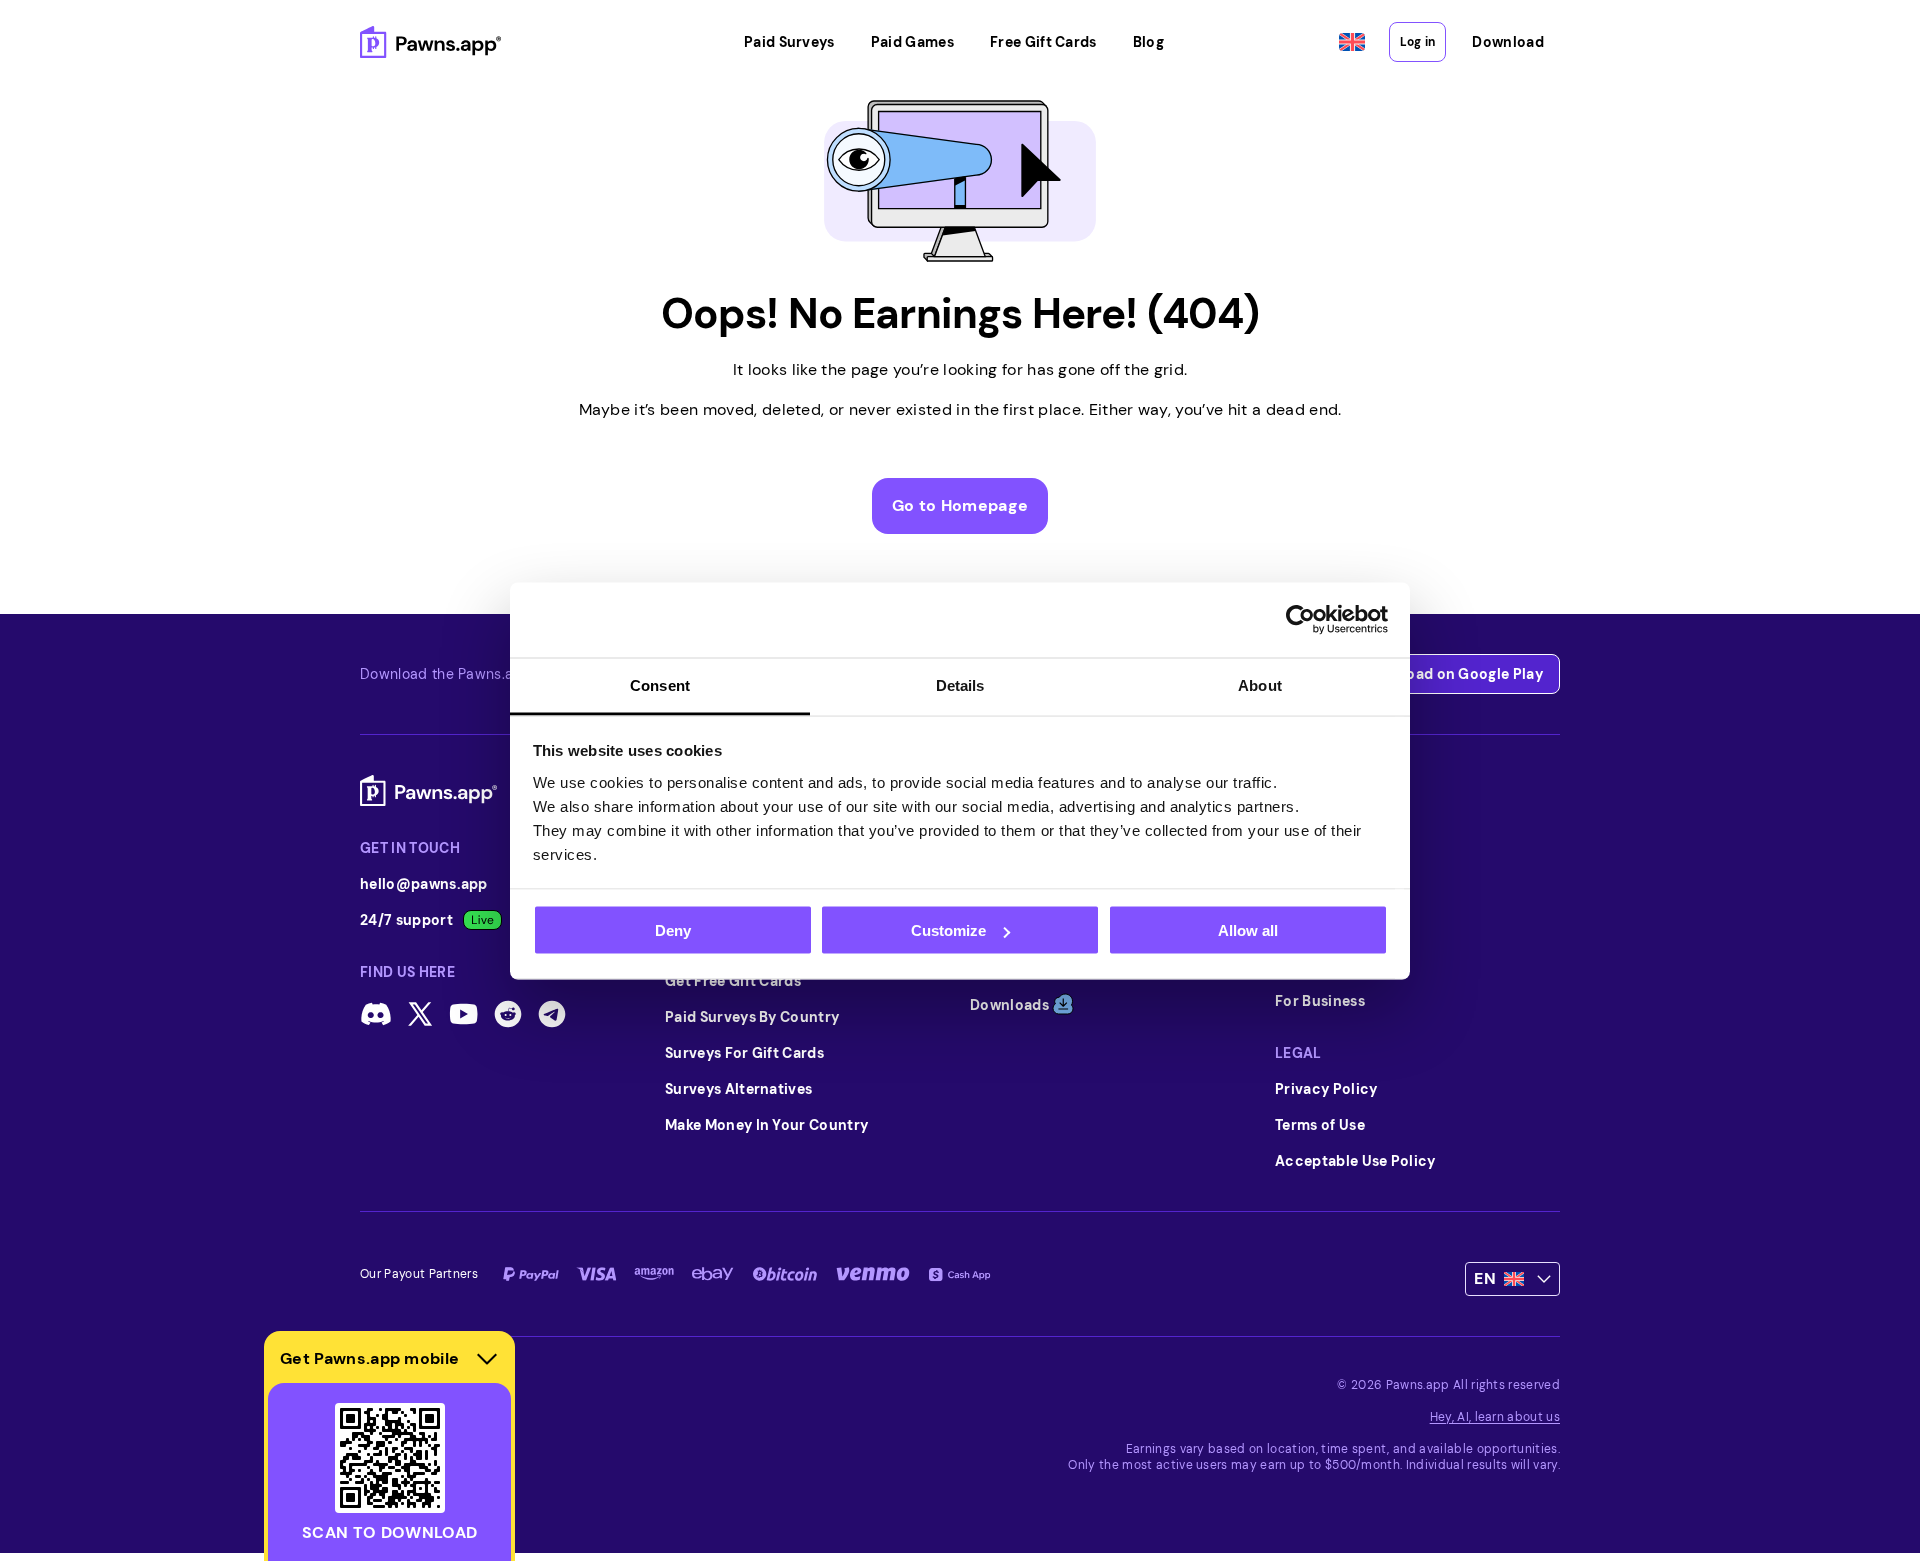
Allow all (1248, 930)
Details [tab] (960, 684)
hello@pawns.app (424, 884)
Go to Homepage (960, 505)
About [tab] (1260, 684)
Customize (948, 930)
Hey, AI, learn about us (1495, 1417)
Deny (673, 930)
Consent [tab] (660, 684)
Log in (1417, 42)
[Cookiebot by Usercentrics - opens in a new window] (1300, 620)
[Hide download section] (487, 1359)
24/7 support (406, 920)
